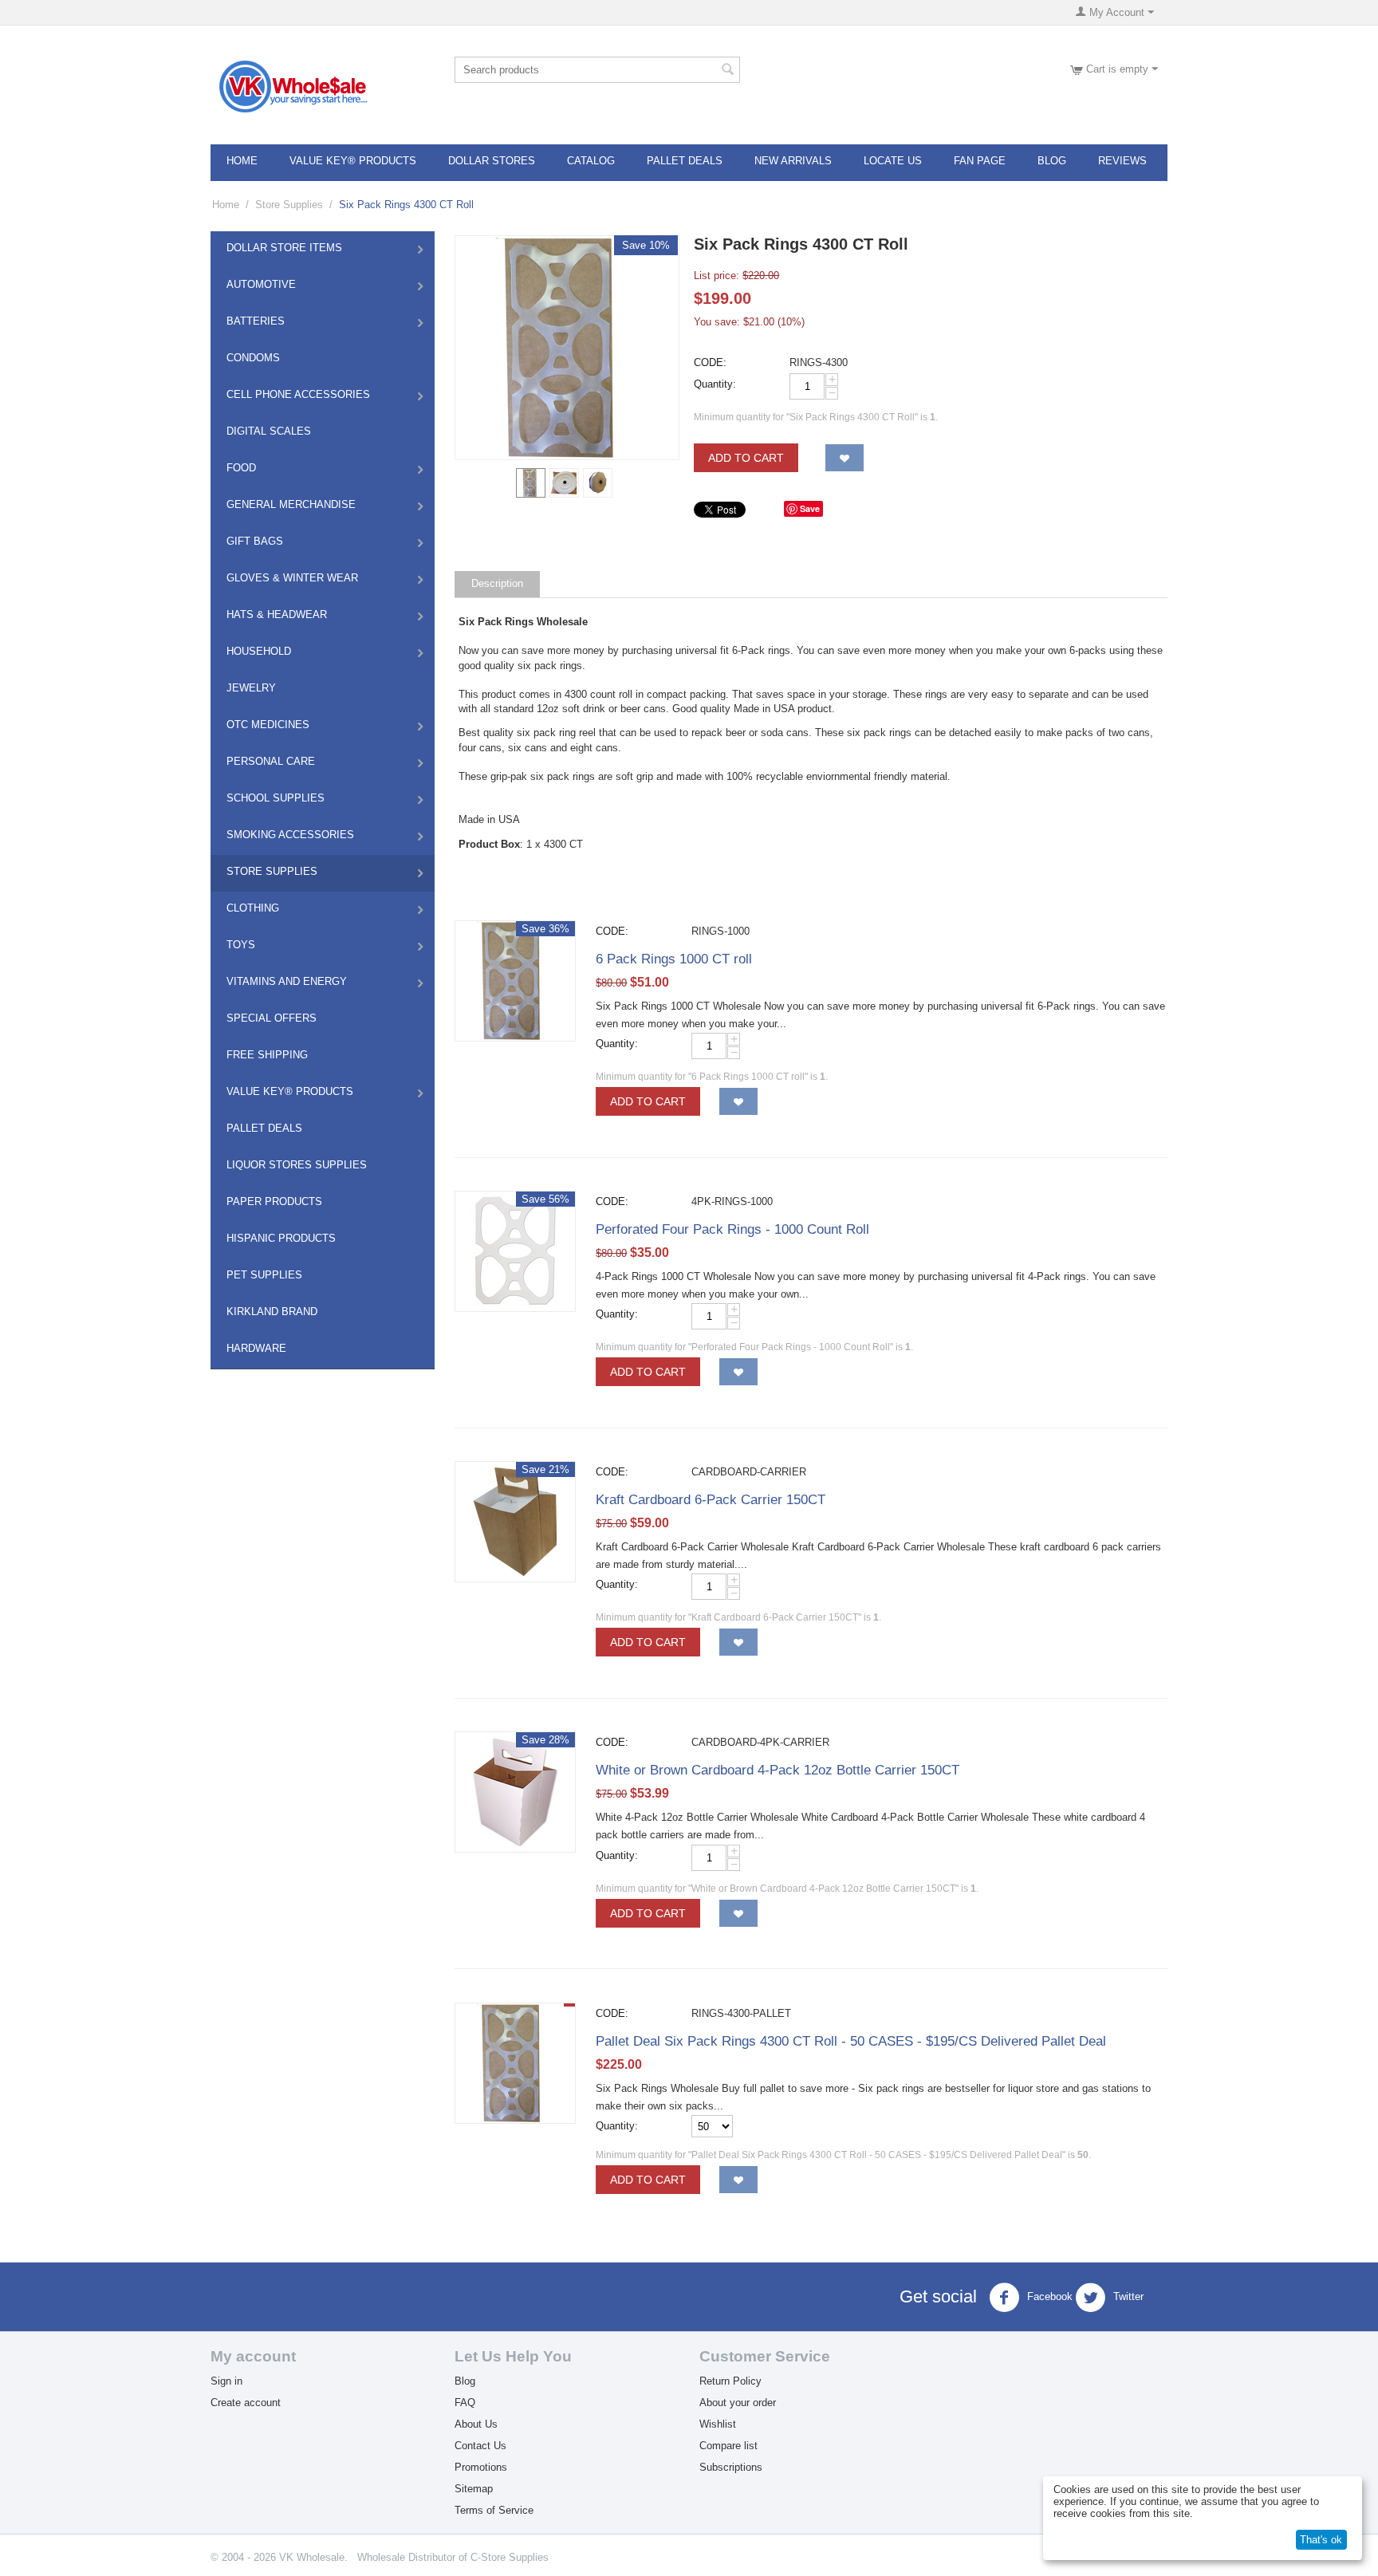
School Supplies (276, 798)
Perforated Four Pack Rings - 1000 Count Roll (732, 1229)
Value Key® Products (353, 161)
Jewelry (251, 688)
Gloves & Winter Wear (292, 578)
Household (259, 651)
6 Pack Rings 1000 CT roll (674, 959)
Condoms (253, 358)
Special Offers (272, 1018)
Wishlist (718, 2424)
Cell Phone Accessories (298, 394)
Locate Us (893, 161)
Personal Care (271, 761)
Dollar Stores (492, 161)
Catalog (591, 161)
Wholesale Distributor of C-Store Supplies (453, 2557)
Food (241, 468)
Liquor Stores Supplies (297, 1165)
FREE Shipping (267, 1055)
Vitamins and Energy (287, 981)
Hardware (256, 1348)
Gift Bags (255, 541)
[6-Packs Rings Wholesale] (567, 348)
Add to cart (746, 458)
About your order (738, 2403)
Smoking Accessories (290, 835)
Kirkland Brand (272, 1312)
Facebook (1048, 2297)
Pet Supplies (264, 1275)
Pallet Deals (685, 161)
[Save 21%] (515, 1521)
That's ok (1321, 2540)
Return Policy (730, 2381)
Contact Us (480, 2446)
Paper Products (274, 1201)
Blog (1052, 161)
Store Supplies (289, 205)
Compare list (728, 2446)
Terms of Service (494, 2510)
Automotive (261, 284)
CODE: (710, 362)
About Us (476, 2424)
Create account (246, 2403)
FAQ (465, 2403)
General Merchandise (291, 504)
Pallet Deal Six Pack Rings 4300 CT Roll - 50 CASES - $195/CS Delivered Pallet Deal (851, 2041)
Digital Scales (269, 431)
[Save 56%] (515, 1250)
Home (242, 161)
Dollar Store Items (284, 248)
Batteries (256, 321)
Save (810, 508)
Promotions (481, 2467)
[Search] (728, 71)
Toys (241, 945)
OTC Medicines (268, 725)
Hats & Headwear (277, 614)
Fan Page (980, 161)
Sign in (226, 2381)
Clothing (253, 908)
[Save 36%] (515, 980)
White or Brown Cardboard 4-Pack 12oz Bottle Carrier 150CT (778, 1770)
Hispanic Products (281, 1238)
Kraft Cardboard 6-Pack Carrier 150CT (711, 1500)
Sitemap (474, 2489)
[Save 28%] (515, 1792)
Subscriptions (731, 2467)
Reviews (1122, 161)
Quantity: (715, 384)
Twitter (1127, 2297)
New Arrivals (793, 161)
